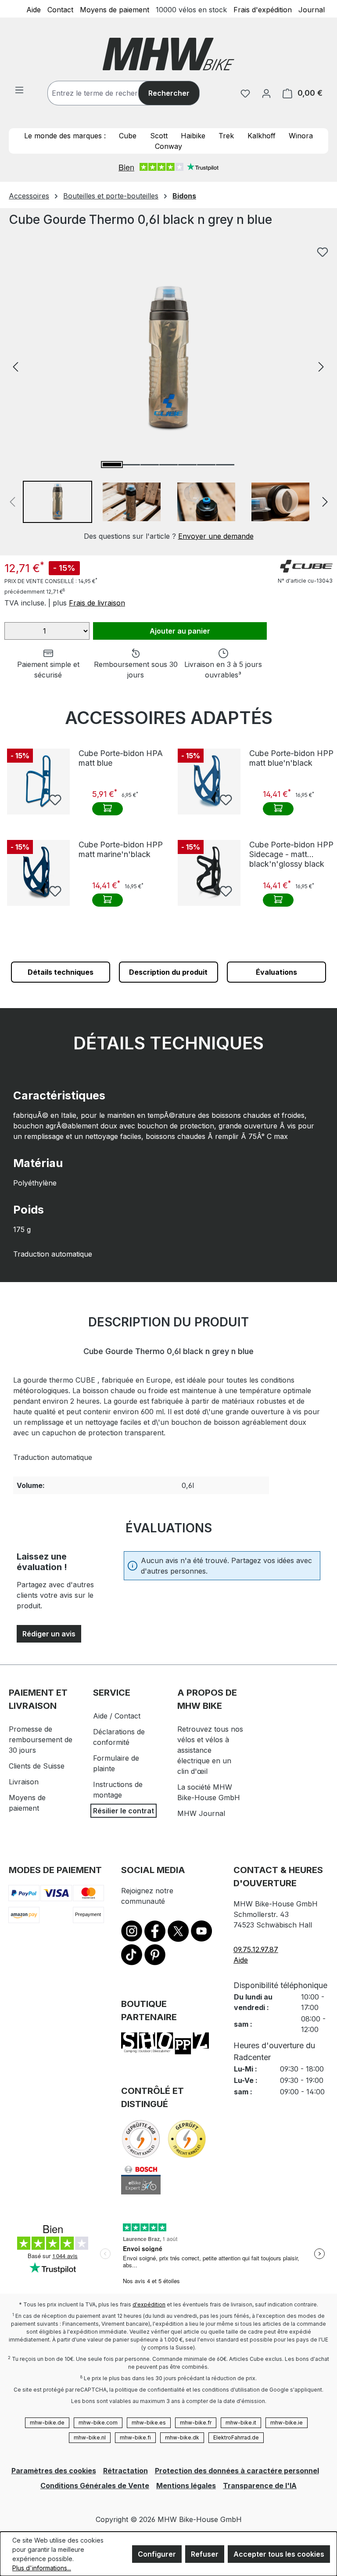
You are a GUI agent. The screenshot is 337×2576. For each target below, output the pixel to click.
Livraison (24, 1782)
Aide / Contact (117, 1716)
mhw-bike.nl (90, 2437)
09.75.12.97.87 (256, 1949)
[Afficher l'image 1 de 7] (112, 465)
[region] (168, 392)
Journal (312, 9)
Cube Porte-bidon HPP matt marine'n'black (121, 849)
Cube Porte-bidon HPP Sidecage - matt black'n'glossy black (291, 854)
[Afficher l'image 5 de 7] (187, 465)
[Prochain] (321, 366)
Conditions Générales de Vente (95, 2486)
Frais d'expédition (263, 9)
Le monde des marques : (65, 136)
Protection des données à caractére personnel (237, 2471)
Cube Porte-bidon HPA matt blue (121, 758)
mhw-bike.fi (135, 2437)
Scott (159, 136)
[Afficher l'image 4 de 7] (168, 465)
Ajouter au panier (180, 631)
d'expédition (149, 2304)
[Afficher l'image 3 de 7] (150, 465)
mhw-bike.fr (196, 2423)
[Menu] (19, 90)
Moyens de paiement (115, 9)
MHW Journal (201, 1813)
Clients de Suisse (37, 1766)
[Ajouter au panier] (108, 809)
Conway (168, 146)
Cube (128, 136)
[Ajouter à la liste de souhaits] (323, 252)
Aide (34, 9)
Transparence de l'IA (260, 2486)
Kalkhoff (262, 136)
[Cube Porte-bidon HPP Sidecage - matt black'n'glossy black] (209, 873)
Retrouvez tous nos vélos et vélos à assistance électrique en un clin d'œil (210, 1750)
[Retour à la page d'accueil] (168, 54)
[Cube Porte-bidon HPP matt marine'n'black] (38, 873)
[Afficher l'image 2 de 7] (131, 465)
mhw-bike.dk (182, 2437)
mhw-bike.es (149, 2423)
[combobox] (102, 93)
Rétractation (125, 2471)
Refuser (205, 2554)
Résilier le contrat (124, 1811)
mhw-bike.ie (287, 2423)
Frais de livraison (97, 603)
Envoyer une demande (216, 536)
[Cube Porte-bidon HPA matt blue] (38, 782)
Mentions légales (186, 2486)
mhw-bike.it (241, 2423)
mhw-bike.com (98, 2423)
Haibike (193, 136)
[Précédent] (15, 366)
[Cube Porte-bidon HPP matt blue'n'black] (209, 782)
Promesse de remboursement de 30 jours (41, 1740)
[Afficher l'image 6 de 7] (206, 465)
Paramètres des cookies (54, 2471)
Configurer (157, 2554)
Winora (301, 136)
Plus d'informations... (42, 2568)
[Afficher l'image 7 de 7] (225, 465)
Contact (60, 9)
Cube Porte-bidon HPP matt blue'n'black (291, 758)
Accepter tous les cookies (279, 2554)
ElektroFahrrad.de (236, 2437)
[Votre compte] (266, 93)
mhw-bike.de (47, 2423)
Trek (226, 136)
